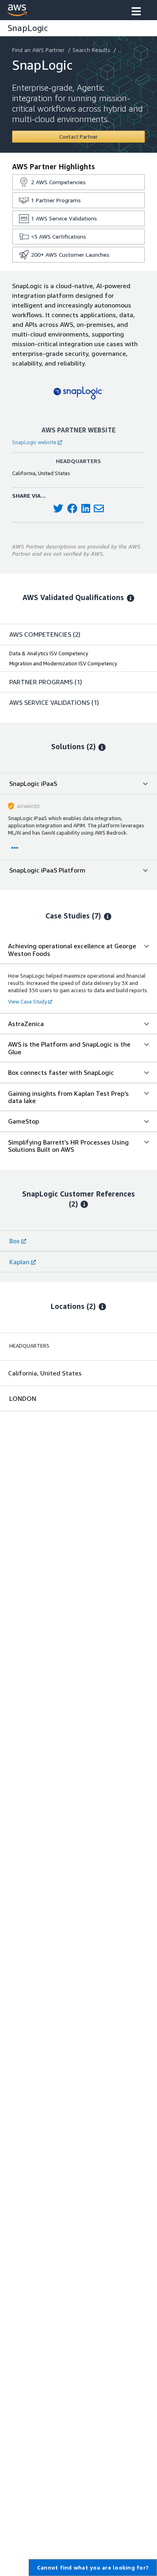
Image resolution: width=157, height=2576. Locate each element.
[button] (136, 12)
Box (14, 1241)
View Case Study (28, 1001)
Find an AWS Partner (38, 50)
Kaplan (19, 1262)
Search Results (91, 50)
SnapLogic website (34, 442)
